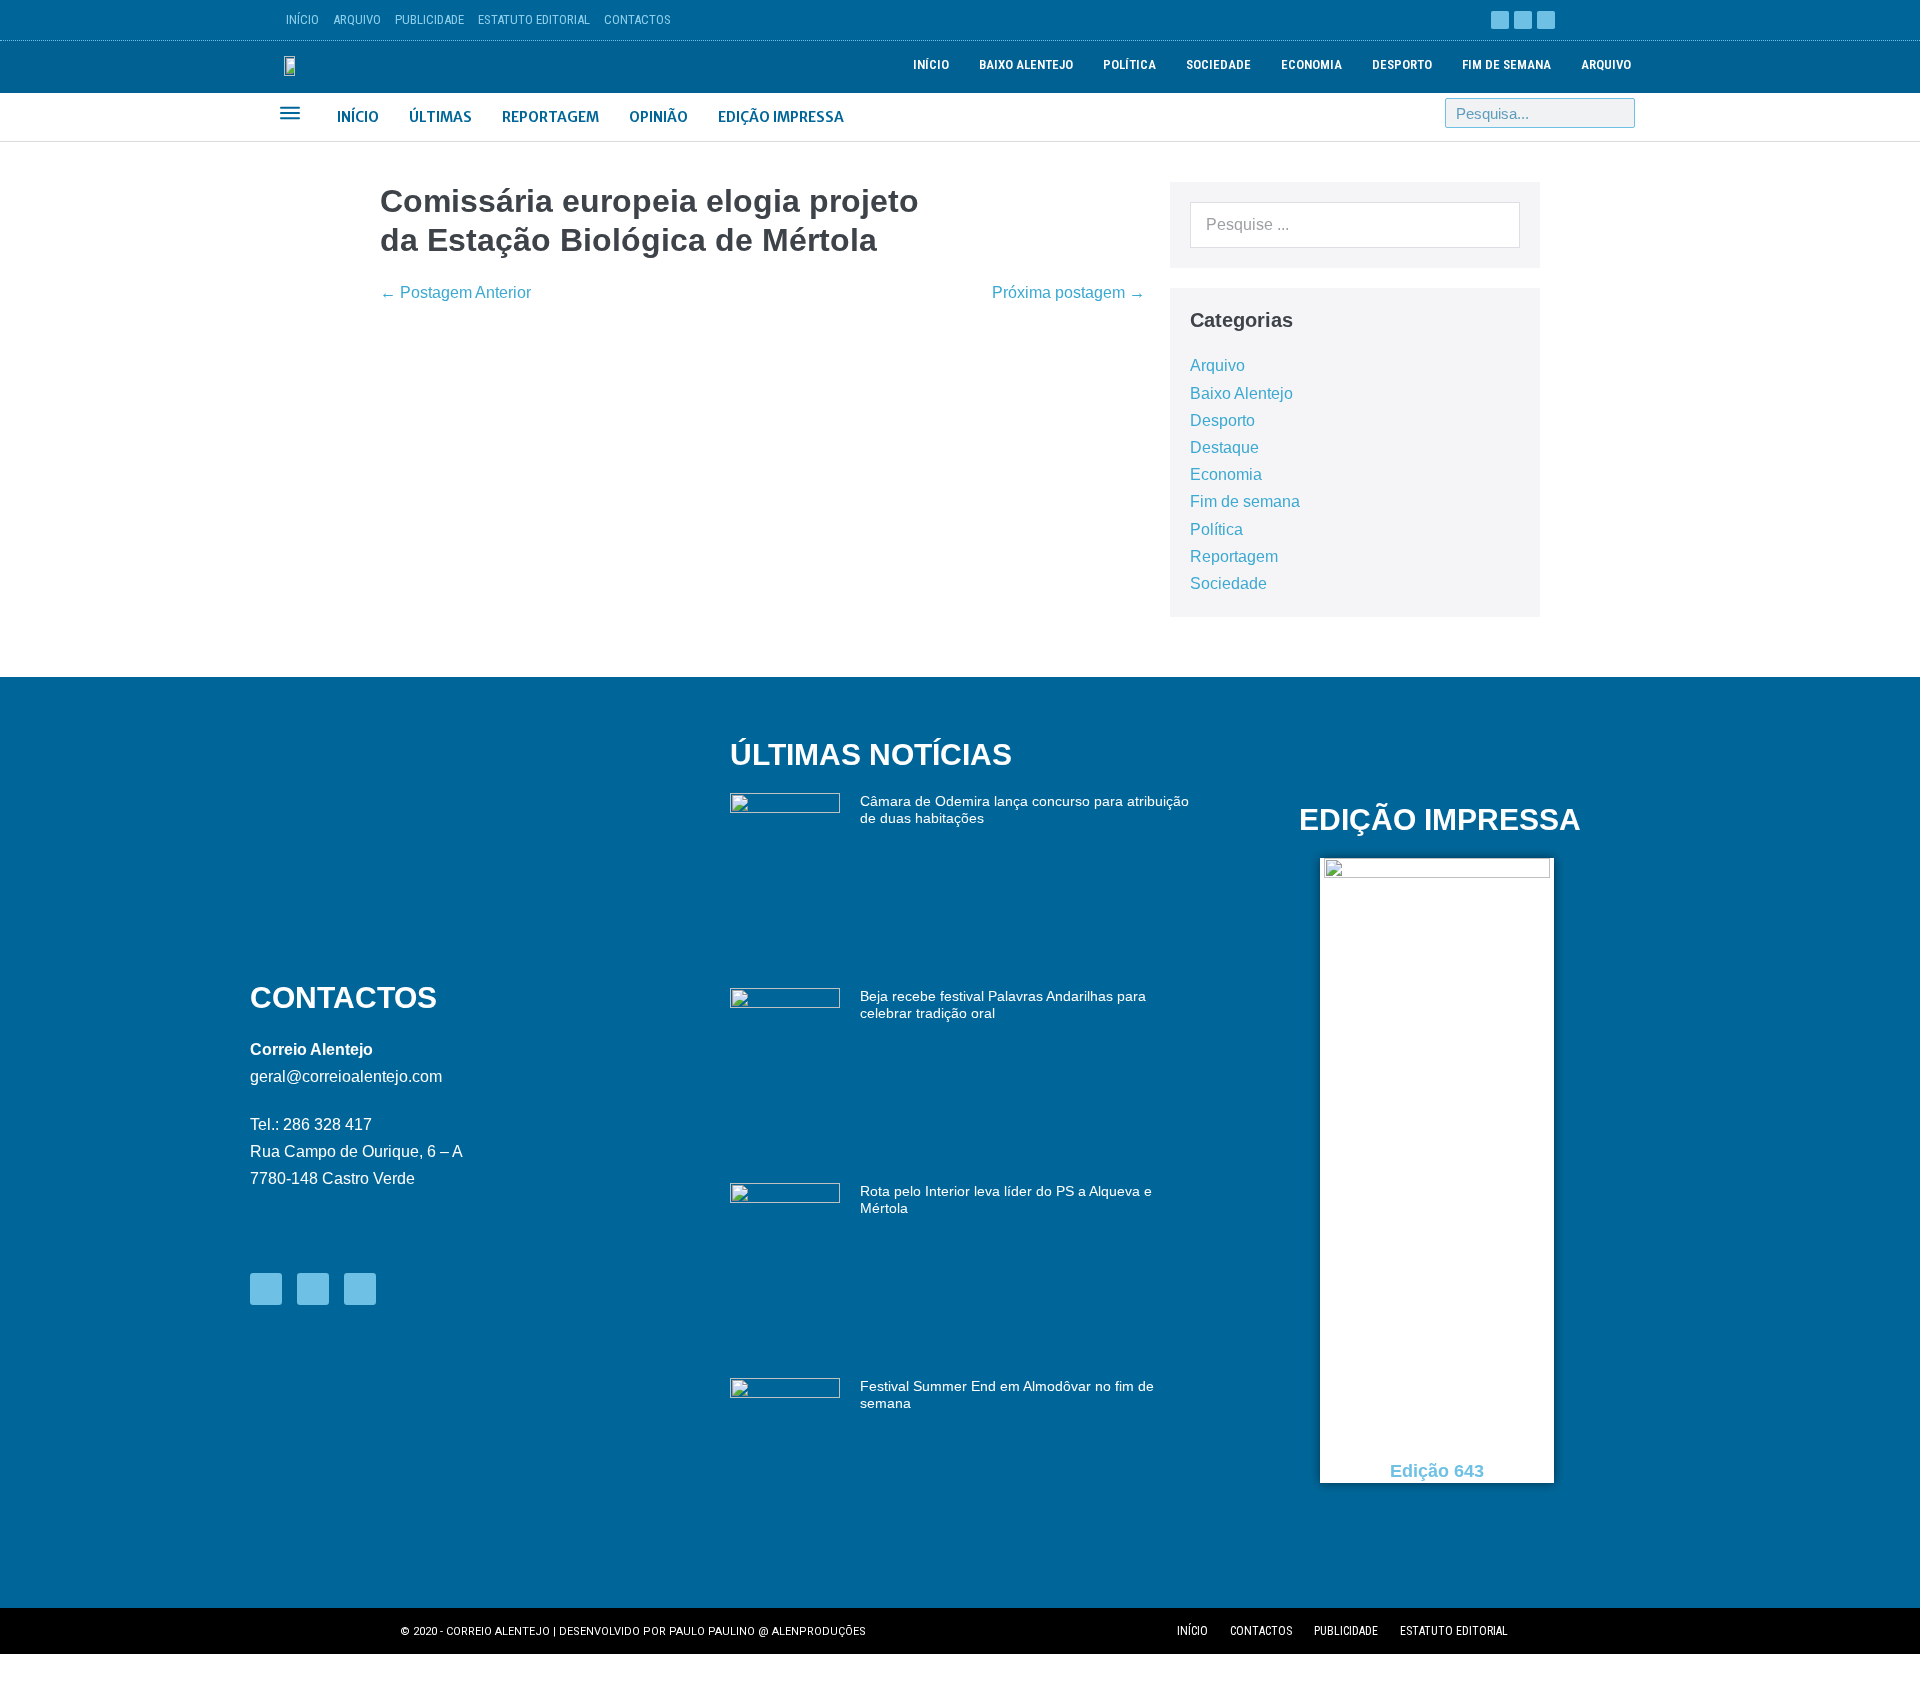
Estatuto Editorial (534, 19)
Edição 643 (1437, 1471)
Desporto (1402, 64)
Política (1129, 64)
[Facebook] (1500, 20)
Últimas (440, 117)
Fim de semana (1506, 64)
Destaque (1224, 447)
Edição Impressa (781, 117)
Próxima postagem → (1068, 292)
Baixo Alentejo (1026, 64)
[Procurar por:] (1355, 224)
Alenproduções (819, 1631)
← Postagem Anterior (455, 292)
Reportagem (550, 117)
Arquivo (357, 19)
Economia (1311, 64)
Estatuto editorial (1454, 1631)
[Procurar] (1619, 113)
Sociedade (1218, 64)
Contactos (637, 19)
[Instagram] (1546, 20)
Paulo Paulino (712, 1631)
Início (302, 19)
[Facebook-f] (266, 1289)
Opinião (658, 117)
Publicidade (429, 19)
